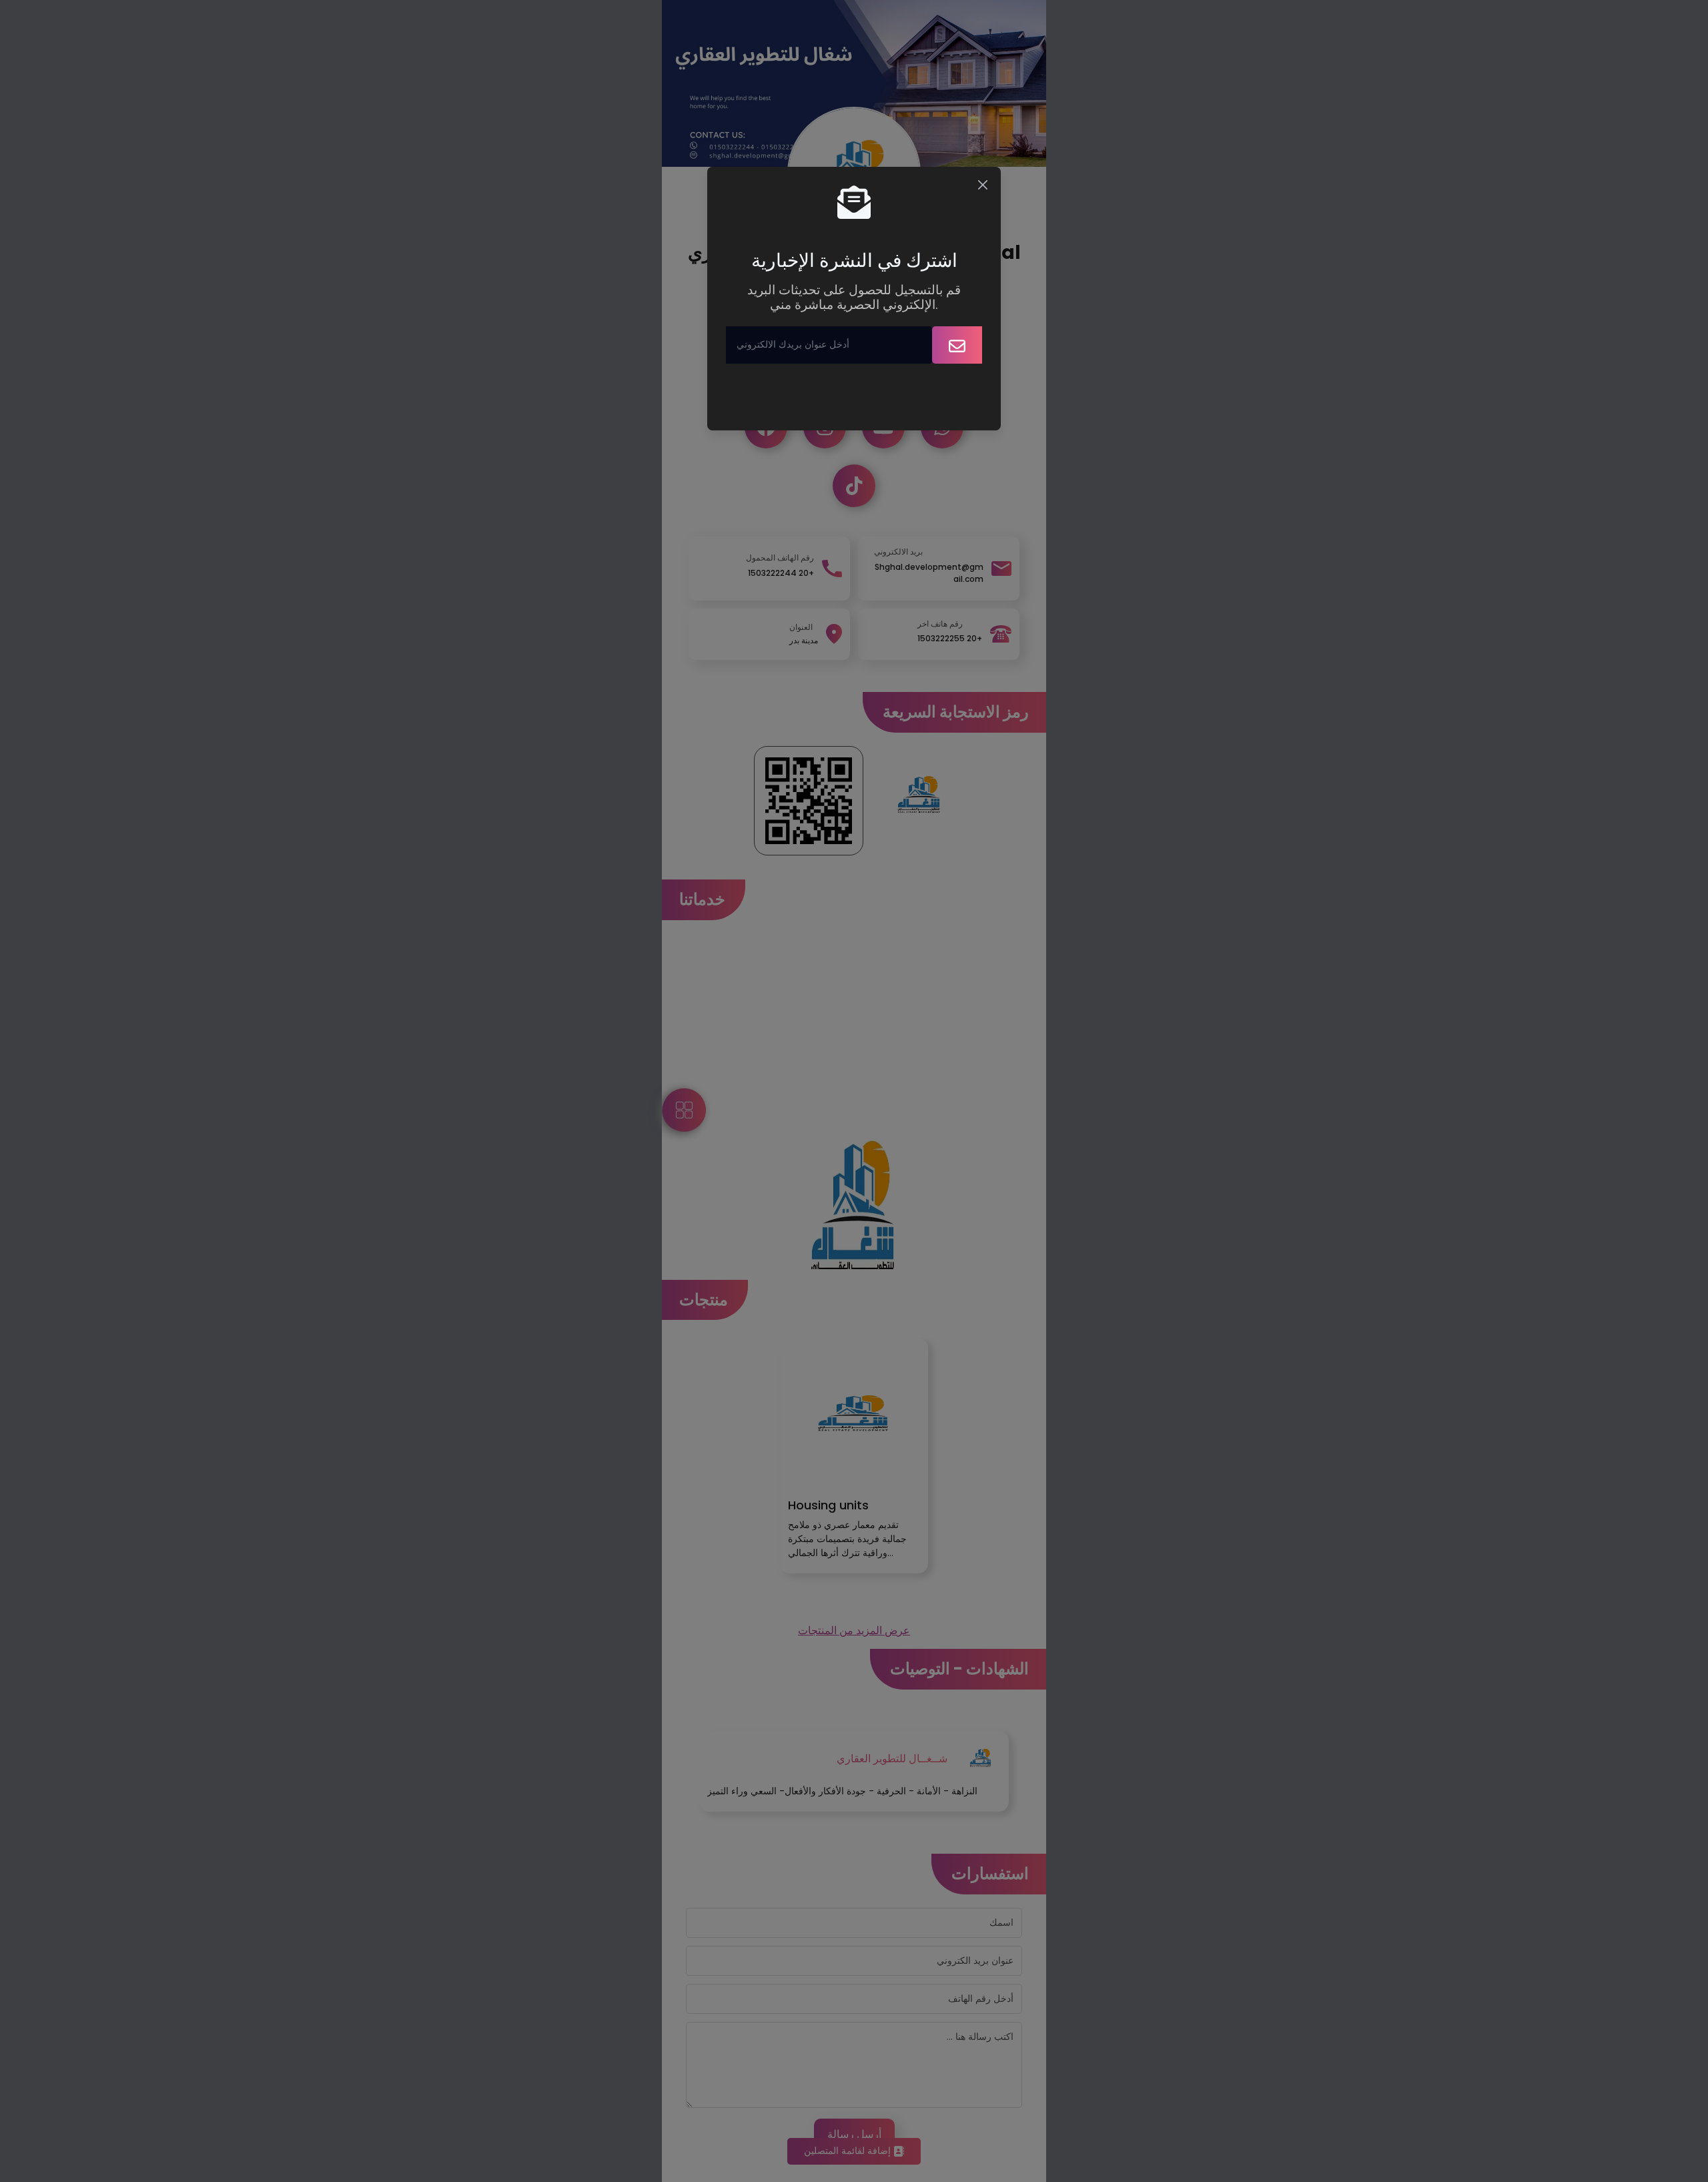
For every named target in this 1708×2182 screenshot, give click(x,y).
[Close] (983, 185)
